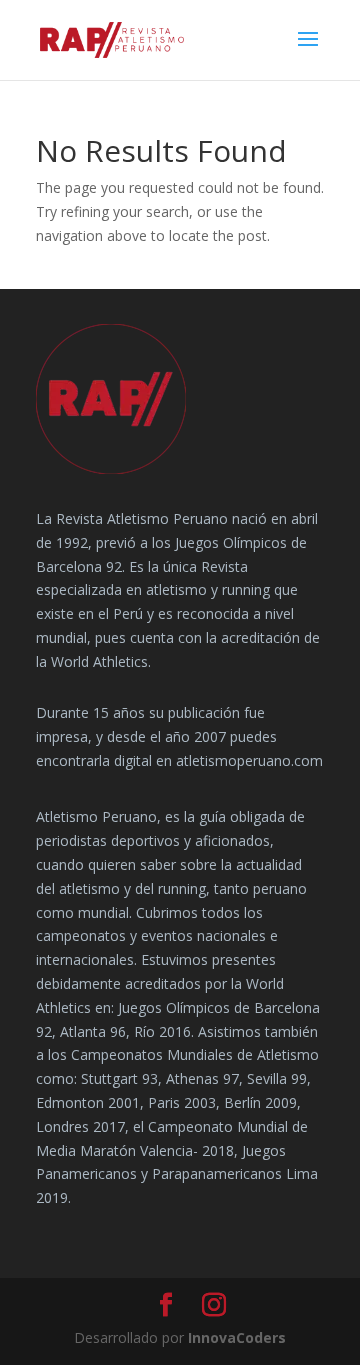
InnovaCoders (237, 1337)
